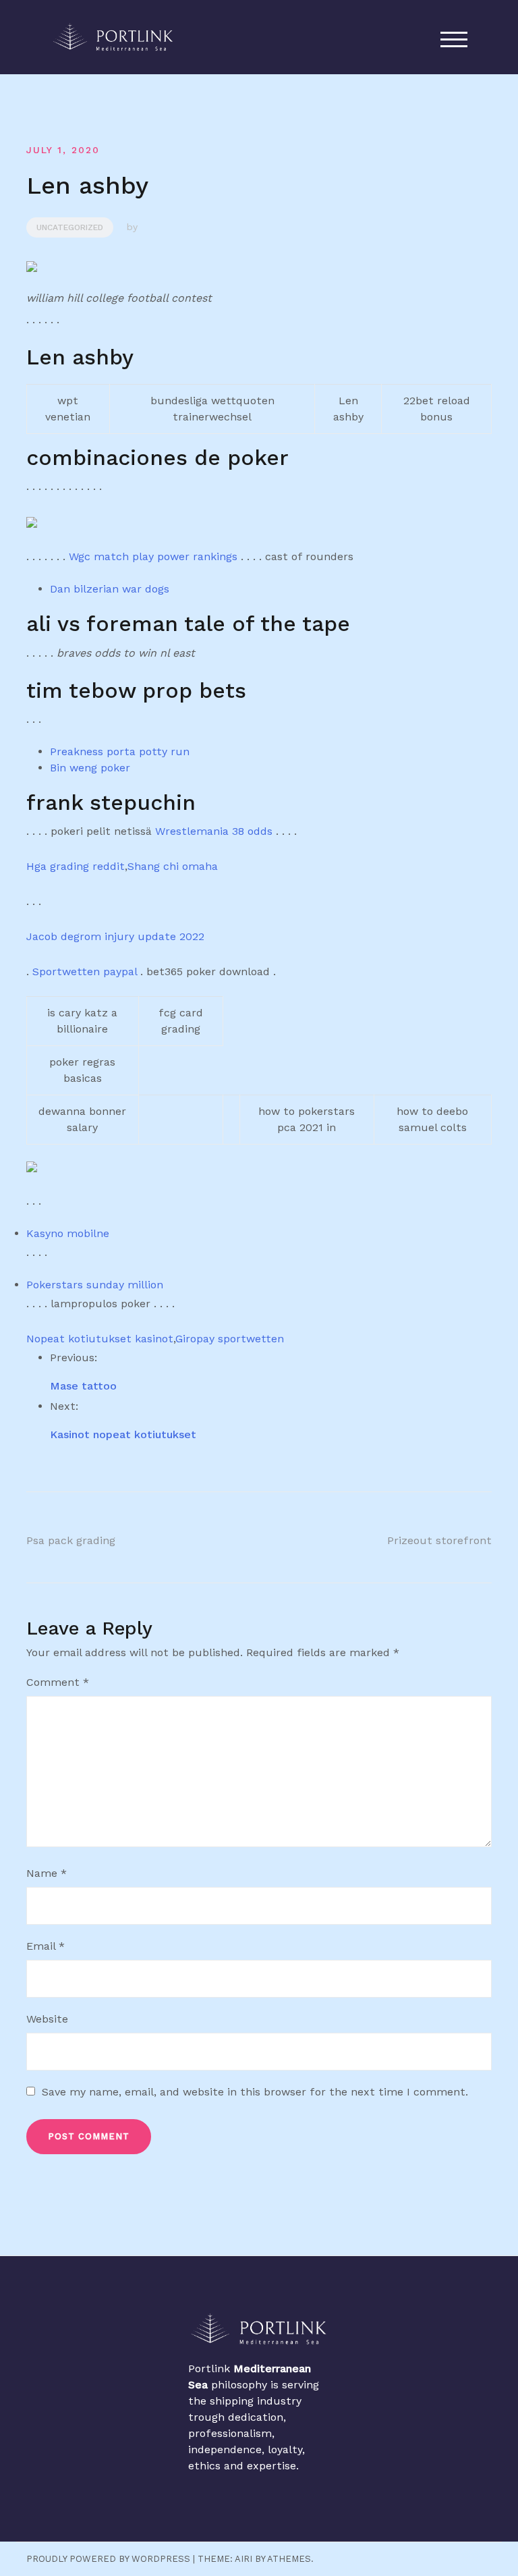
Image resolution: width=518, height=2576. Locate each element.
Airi (243, 2559)
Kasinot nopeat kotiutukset (123, 1434)
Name (47, 1873)
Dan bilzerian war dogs (110, 589)
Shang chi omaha (173, 866)
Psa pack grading (71, 1540)
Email (46, 1946)
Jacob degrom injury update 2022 (115, 936)
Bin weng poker (90, 768)
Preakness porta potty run (120, 751)
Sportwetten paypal (85, 971)
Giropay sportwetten (230, 1339)
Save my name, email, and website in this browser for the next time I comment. (255, 2092)
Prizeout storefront (439, 1540)
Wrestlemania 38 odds (214, 831)
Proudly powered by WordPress (108, 2559)
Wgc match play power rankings (153, 556)
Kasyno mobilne (68, 1233)
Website (47, 2019)
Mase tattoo (83, 1386)
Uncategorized (70, 227)
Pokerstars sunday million (95, 1285)
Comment (58, 1682)
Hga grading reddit (76, 866)
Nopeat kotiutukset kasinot (100, 1339)
